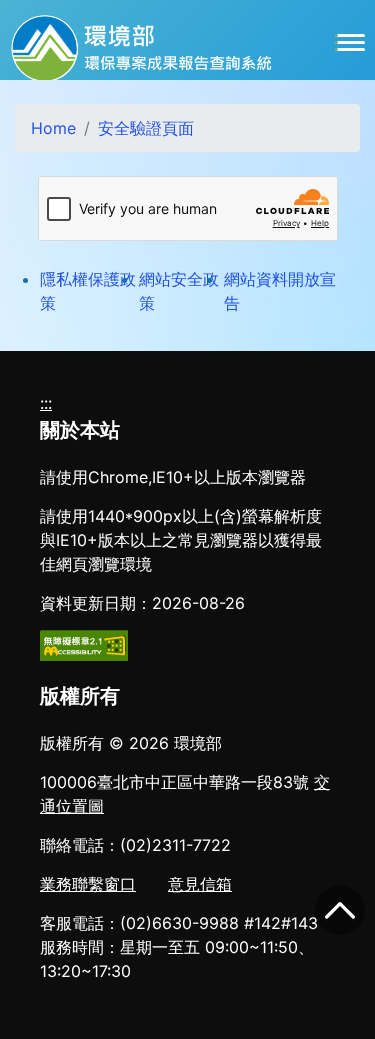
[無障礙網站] (84, 644)
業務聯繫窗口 (88, 884)
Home (53, 128)
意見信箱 (200, 884)
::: (46, 403)
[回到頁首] (340, 910)
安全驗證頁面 (146, 128)
